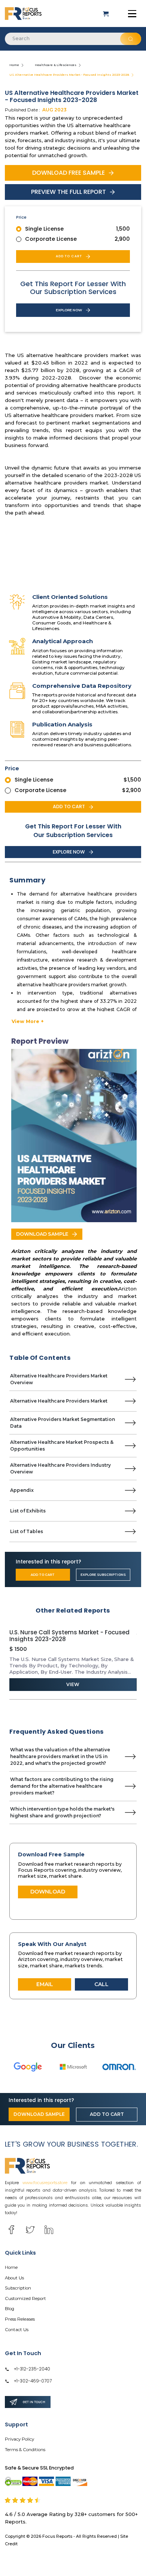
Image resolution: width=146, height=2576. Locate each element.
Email (45, 1984)
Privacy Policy (19, 2439)
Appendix (22, 1490)
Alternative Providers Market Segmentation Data (63, 1423)
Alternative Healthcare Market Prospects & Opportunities (62, 1446)
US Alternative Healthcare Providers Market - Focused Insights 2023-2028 (69, 75)
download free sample (69, 173)
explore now (69, 310)
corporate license (51, 239)
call (101, 1984)
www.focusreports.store (45, 2183)
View (73, 1684)
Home (14, 65)
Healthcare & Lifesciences (56, 65)
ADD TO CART (43, 1575)
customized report (25, 2298)
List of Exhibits (28, 1511)
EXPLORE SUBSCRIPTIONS (103, 1575)
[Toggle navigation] (132, 14)
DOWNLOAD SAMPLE (42, 1234)
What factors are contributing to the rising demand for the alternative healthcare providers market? (62, 1786)
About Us (14, 2278)
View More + (28, 1021)
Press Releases (20, 2319)
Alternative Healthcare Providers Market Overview (59, 1379)
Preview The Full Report (69, 192)
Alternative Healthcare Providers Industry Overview (60, 1468)
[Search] (131, 39)
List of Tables (27, 1531)
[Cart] (107, 14)
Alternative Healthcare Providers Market (59, 1401)
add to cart (69, 256)
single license (44, 229)
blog (10, 2309)
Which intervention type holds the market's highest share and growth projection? (62, 1812)
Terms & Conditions (25, 2450)
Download (48, 1892)
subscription (18, 2288)
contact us (17, 2330)
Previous (4, 1660)
